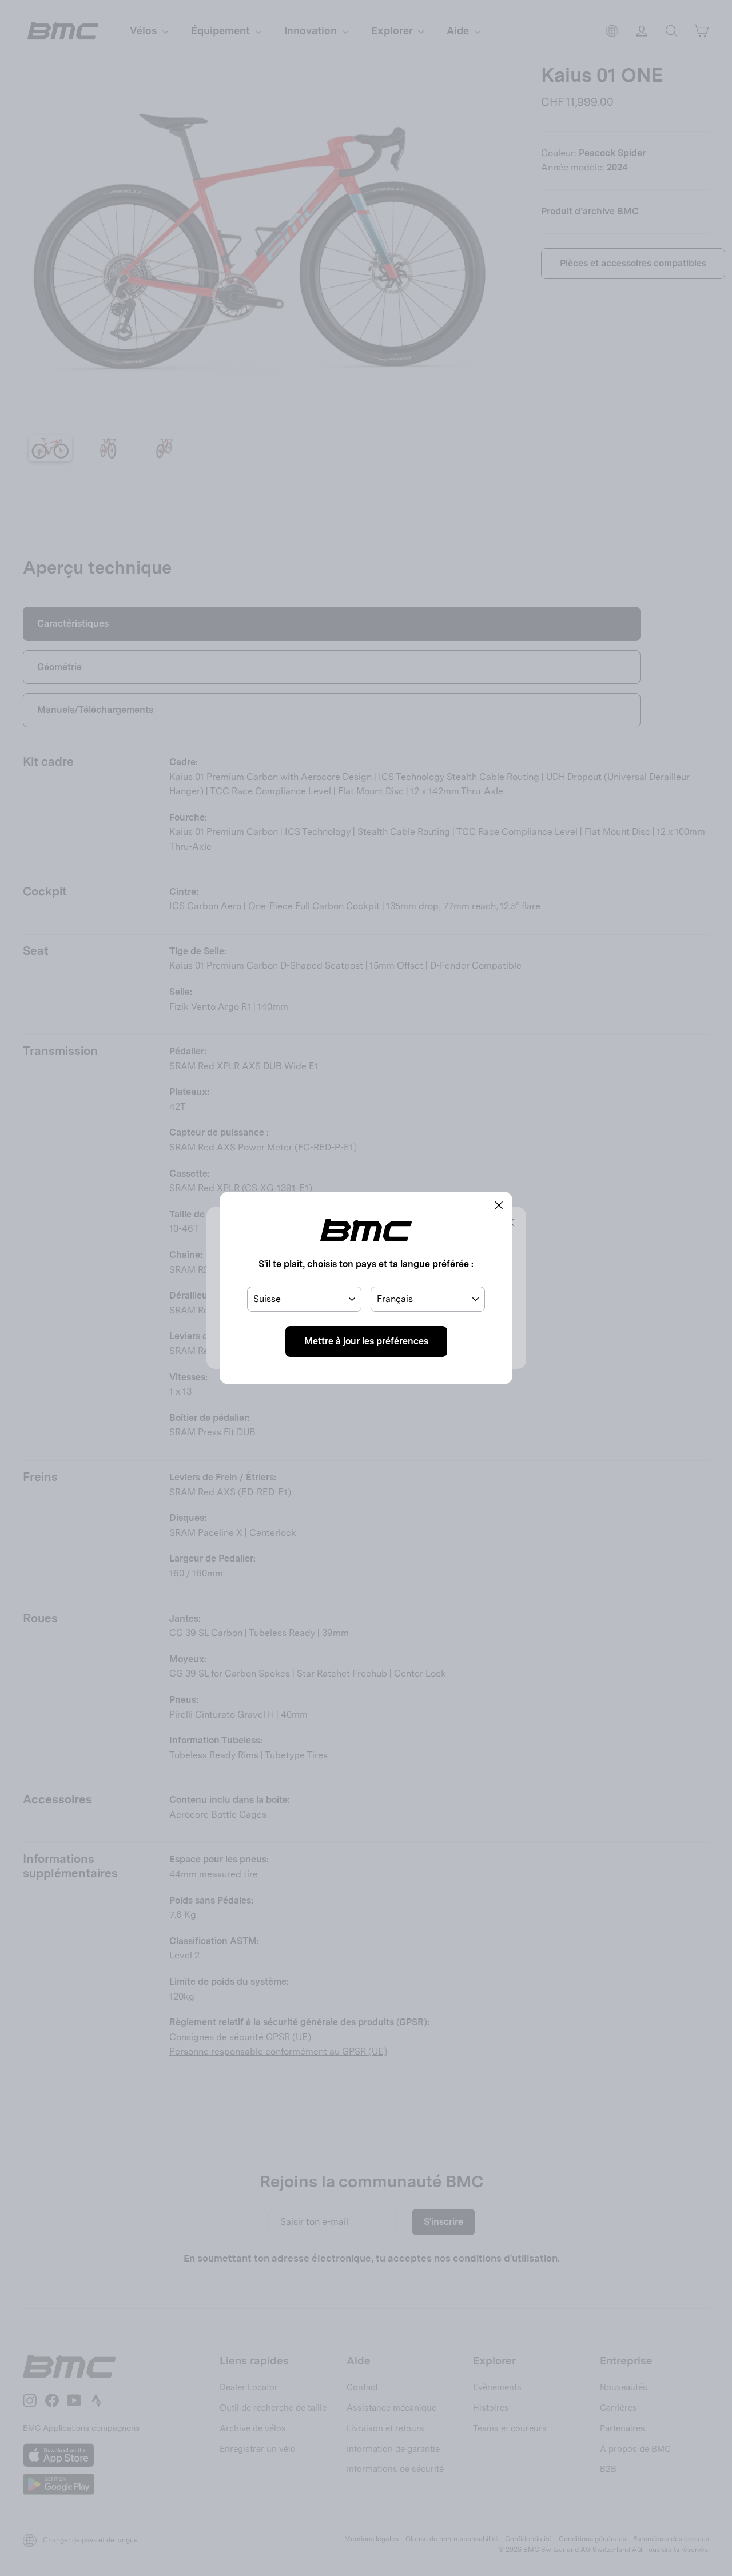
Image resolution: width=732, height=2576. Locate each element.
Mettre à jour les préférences (366, 1341)
